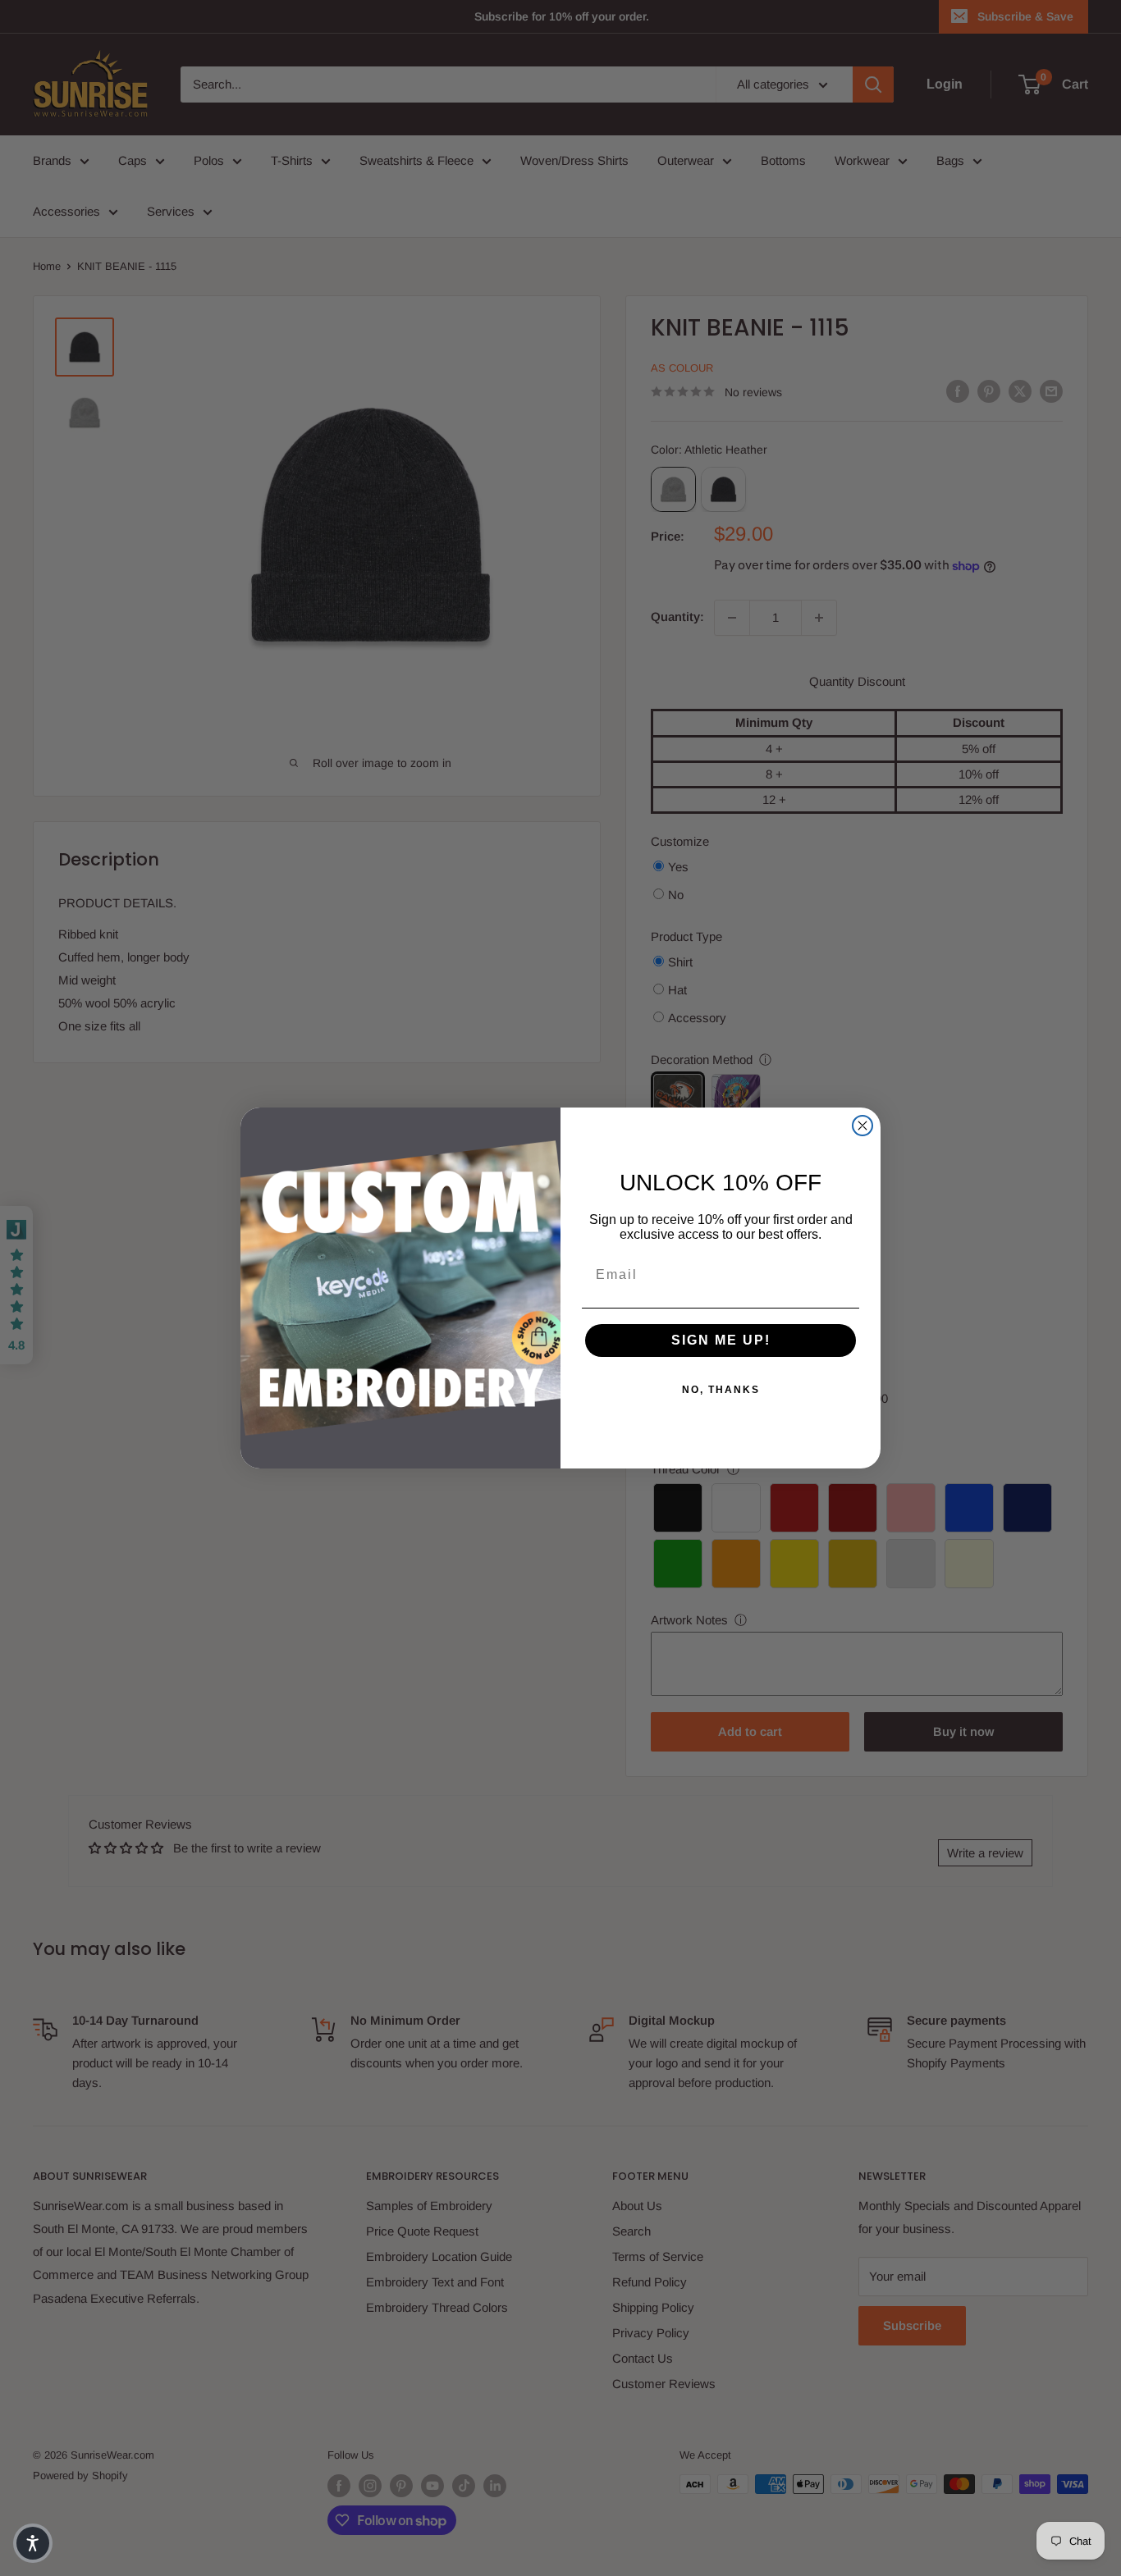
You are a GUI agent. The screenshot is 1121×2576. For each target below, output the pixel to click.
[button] (33, 2543)
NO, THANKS (721, 1390)
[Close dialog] (862, 1126)
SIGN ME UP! (721, 1340)
